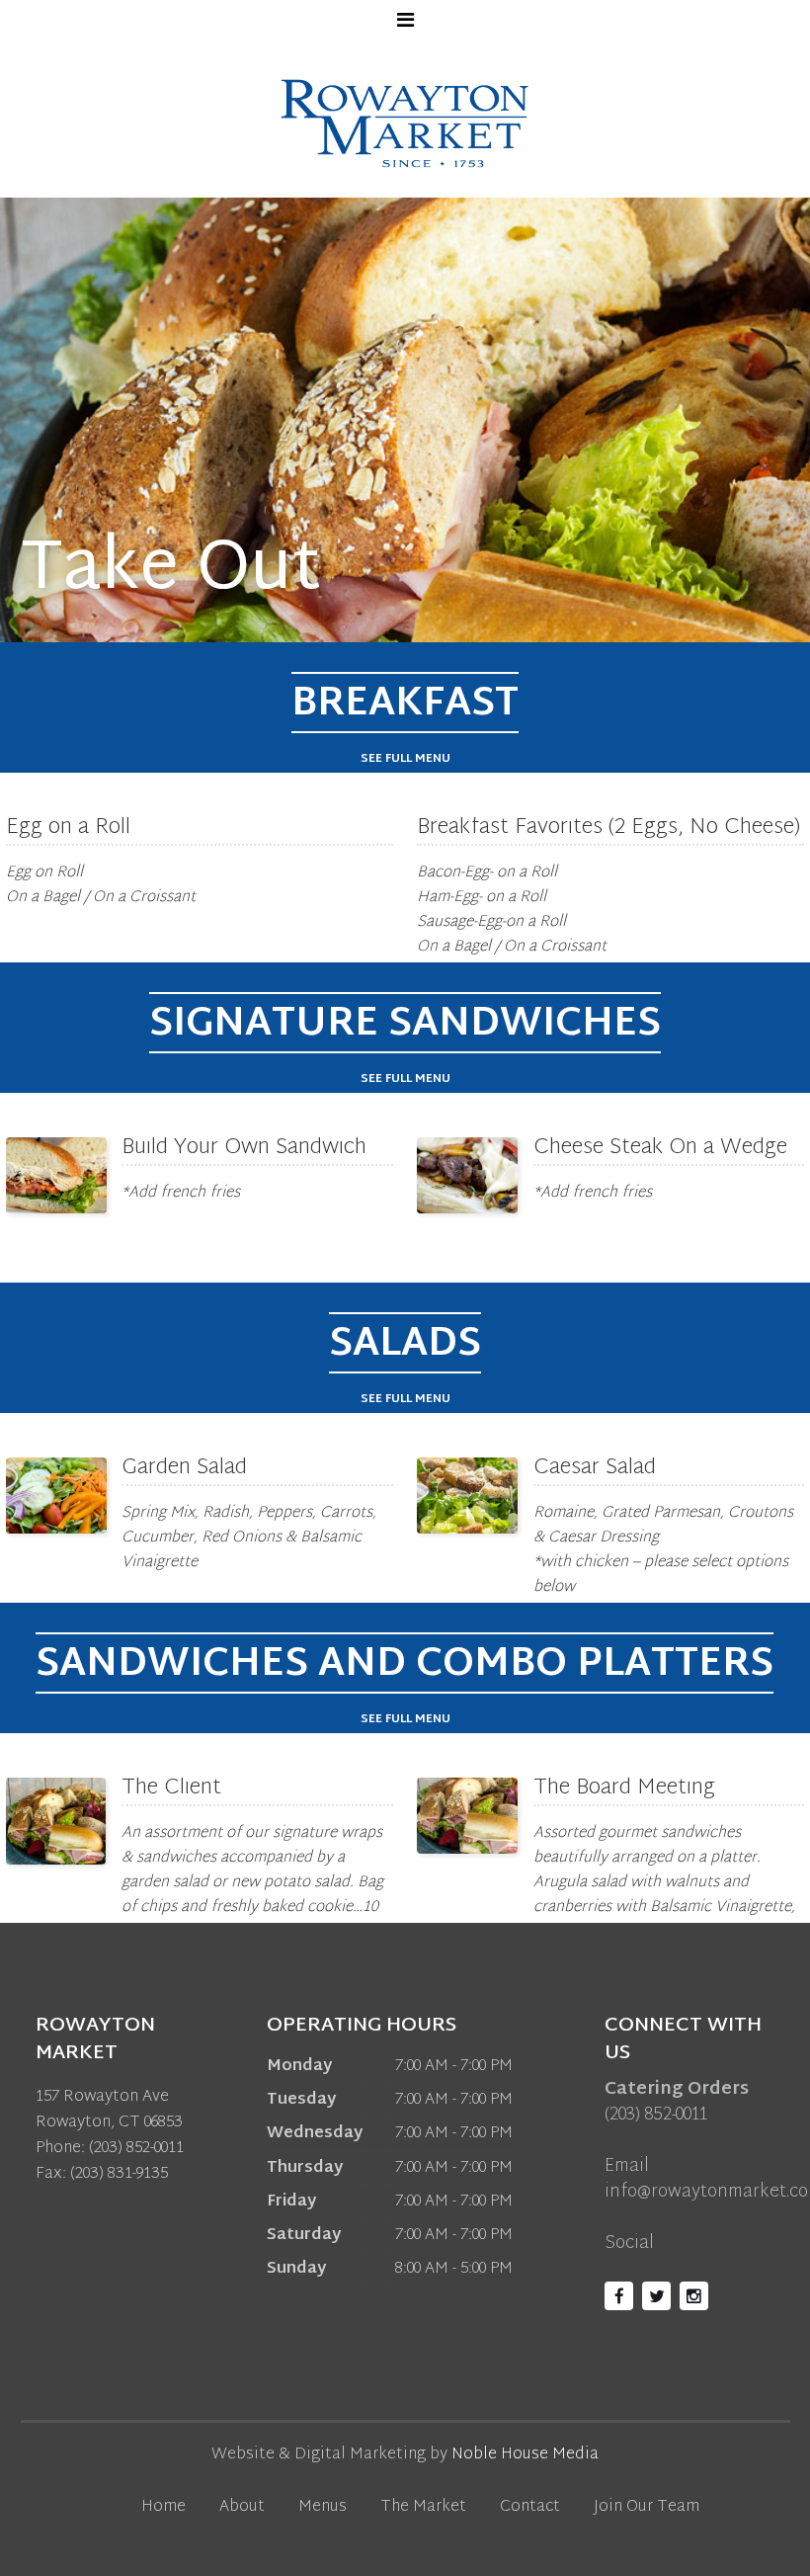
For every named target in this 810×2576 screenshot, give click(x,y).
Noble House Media (525, 2455)
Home (163, 2507)
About (242, 2507)
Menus (323, 2507)
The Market (423, 2507)
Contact (530, 2507)
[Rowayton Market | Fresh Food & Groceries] (405, 123)
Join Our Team (647, 2507)
